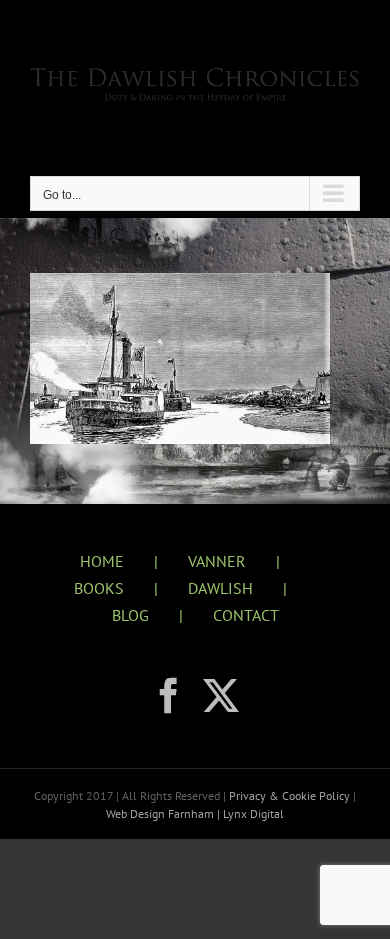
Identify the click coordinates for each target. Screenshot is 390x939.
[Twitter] (221, 696)
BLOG (130, 615)
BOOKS (99, 588)
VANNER (217, 561)
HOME (102, 561)
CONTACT (246, 615)
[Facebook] (169, 696)
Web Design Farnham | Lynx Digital (195, 813)
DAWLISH (220, 588)
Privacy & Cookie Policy (291, 795)
